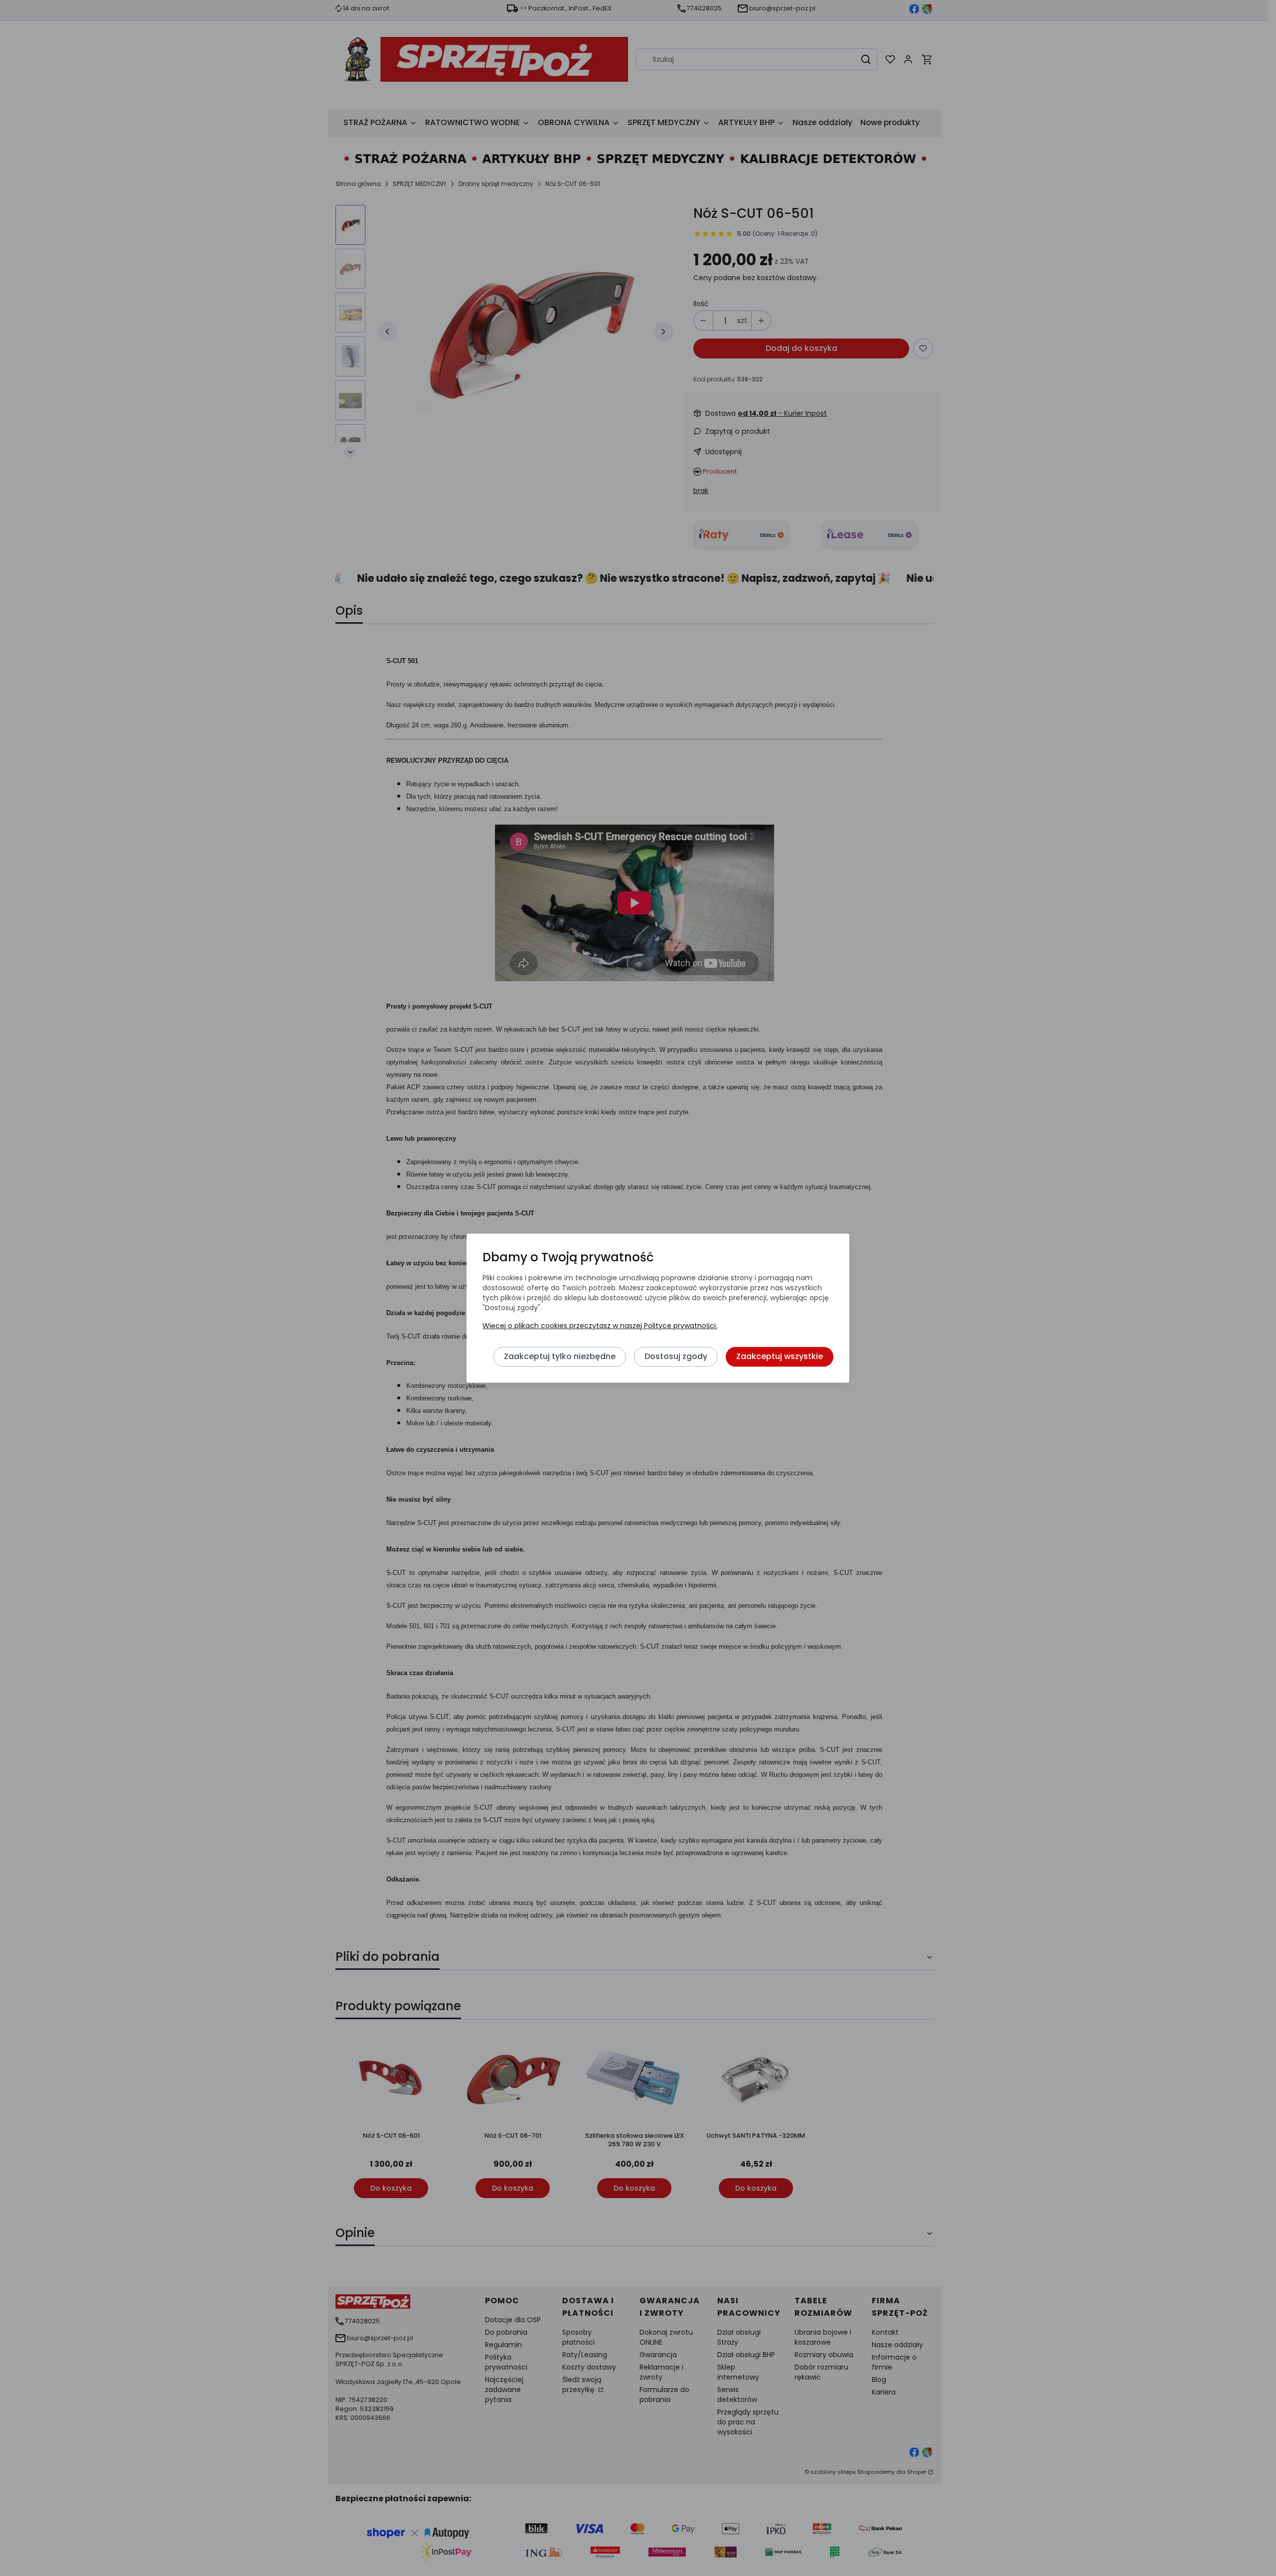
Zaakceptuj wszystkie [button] (780, 1356)
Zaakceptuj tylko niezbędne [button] (560, 1356)
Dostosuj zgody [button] (676, 1356)
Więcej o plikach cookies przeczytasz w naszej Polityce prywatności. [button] (600, 1326)
